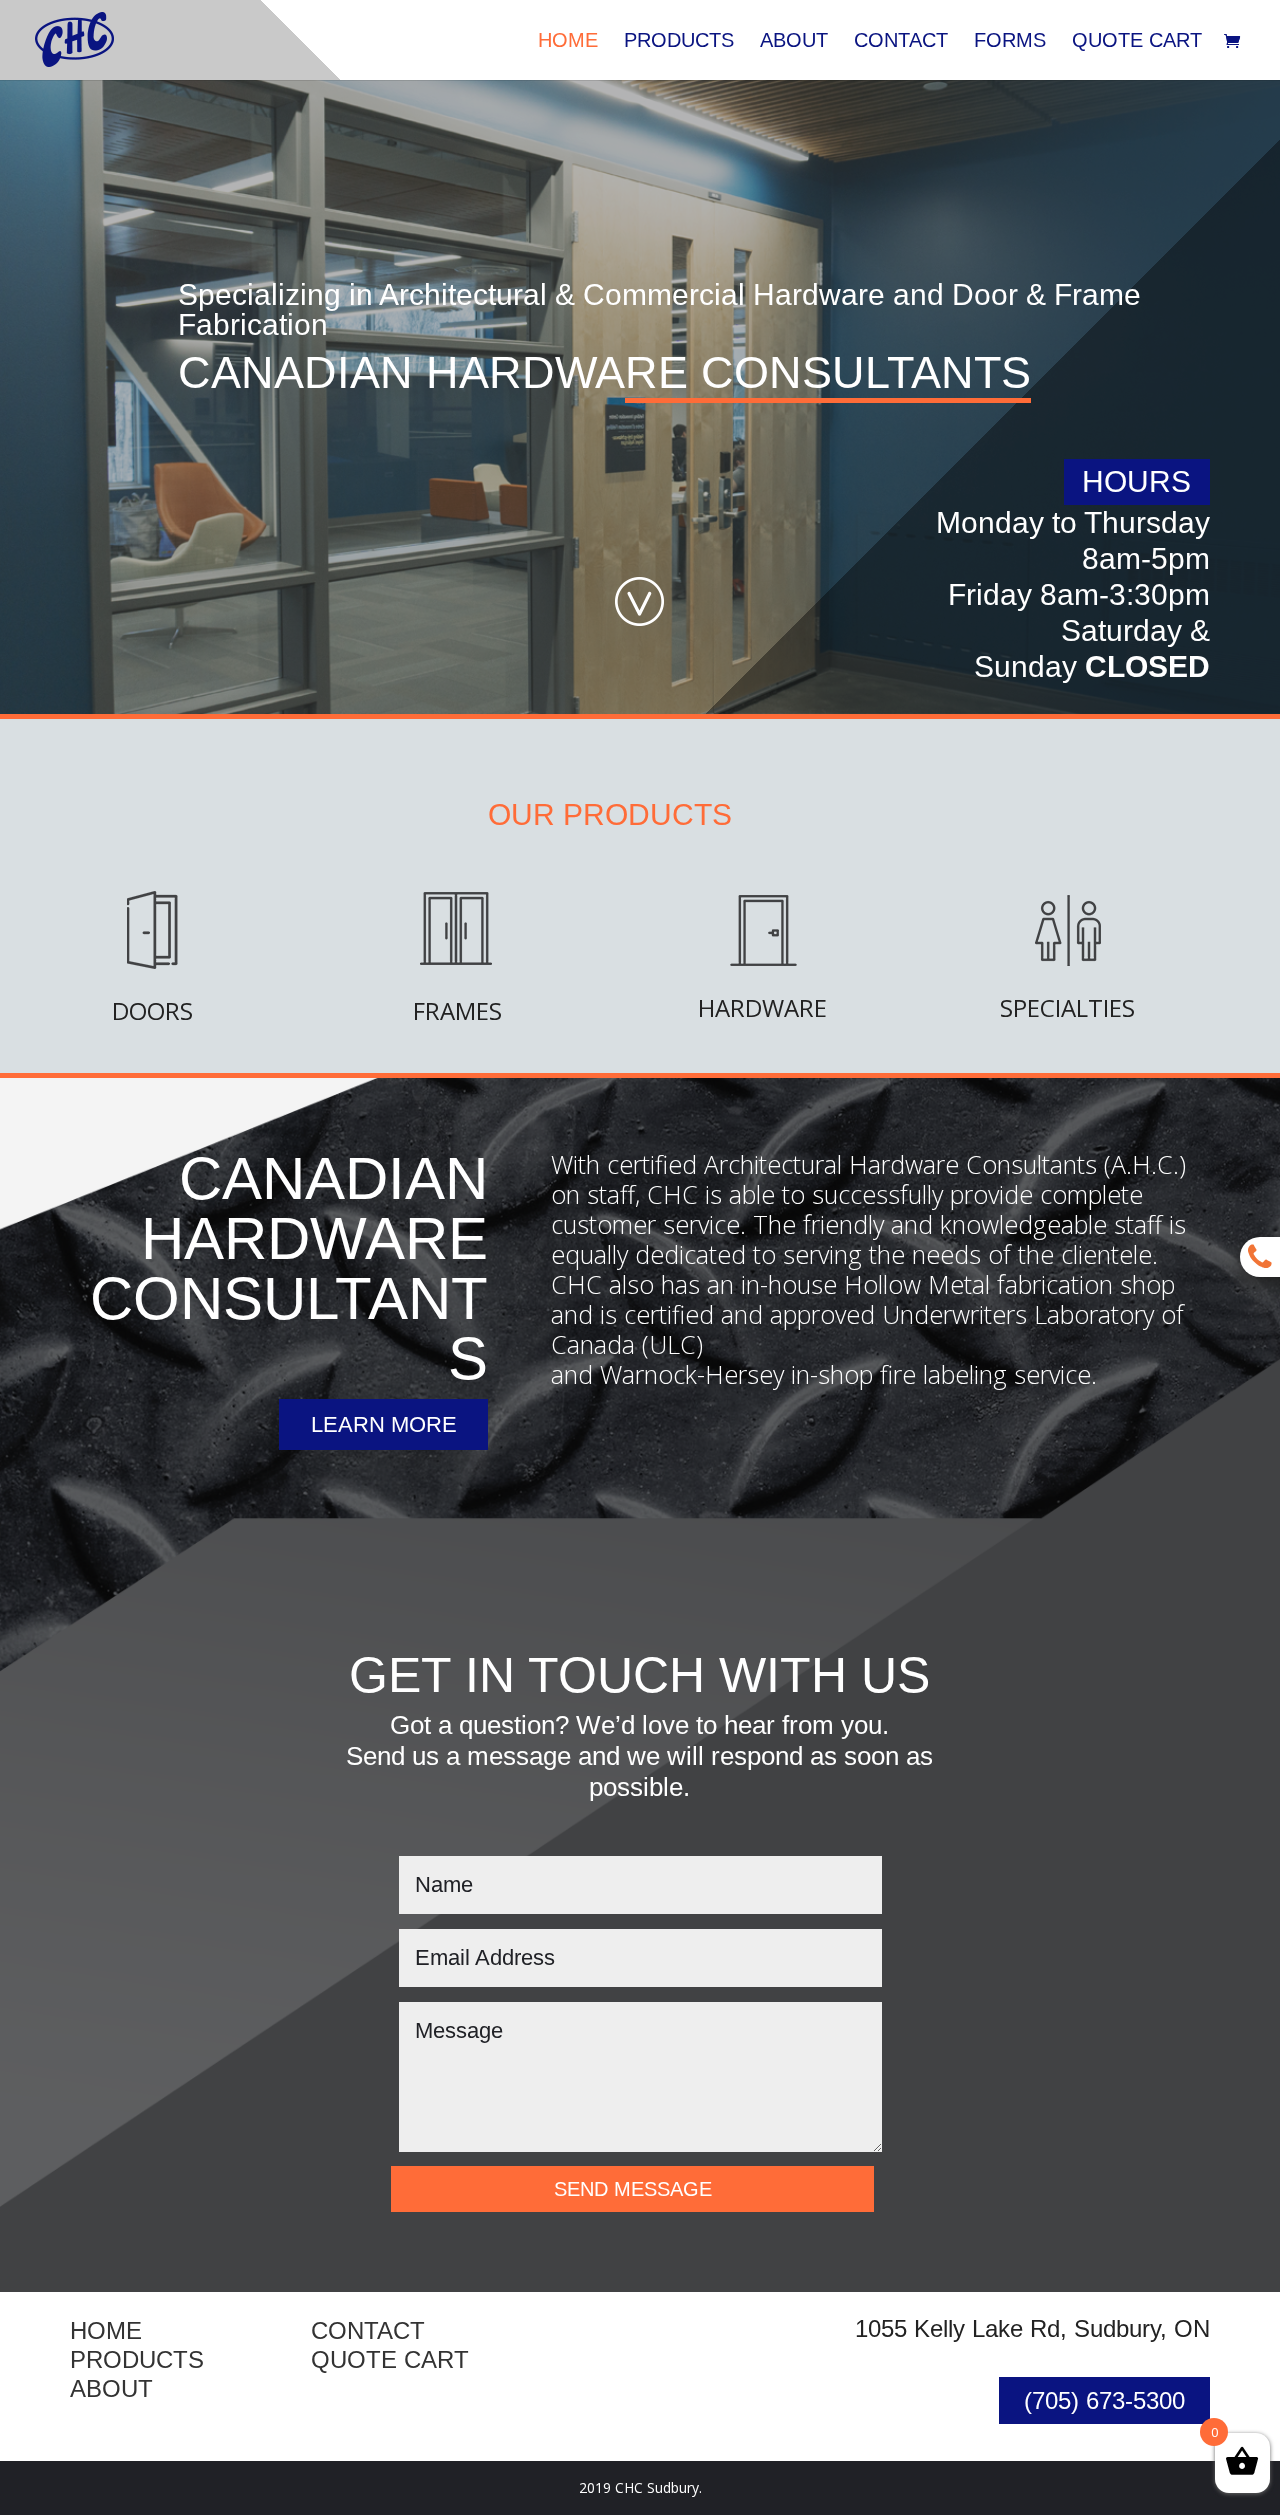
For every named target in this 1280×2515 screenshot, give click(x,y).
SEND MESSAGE (633, 2189)
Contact (901, 42)
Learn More (384, 1424)
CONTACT (368, 2330)
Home (568, 42)
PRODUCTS (137, 2359)
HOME (106, 2330)
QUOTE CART (390, 2359)
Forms (1010, 42)
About (794, 42)
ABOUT (111, 2388)
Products (679, 42)
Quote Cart (1137, 42)
